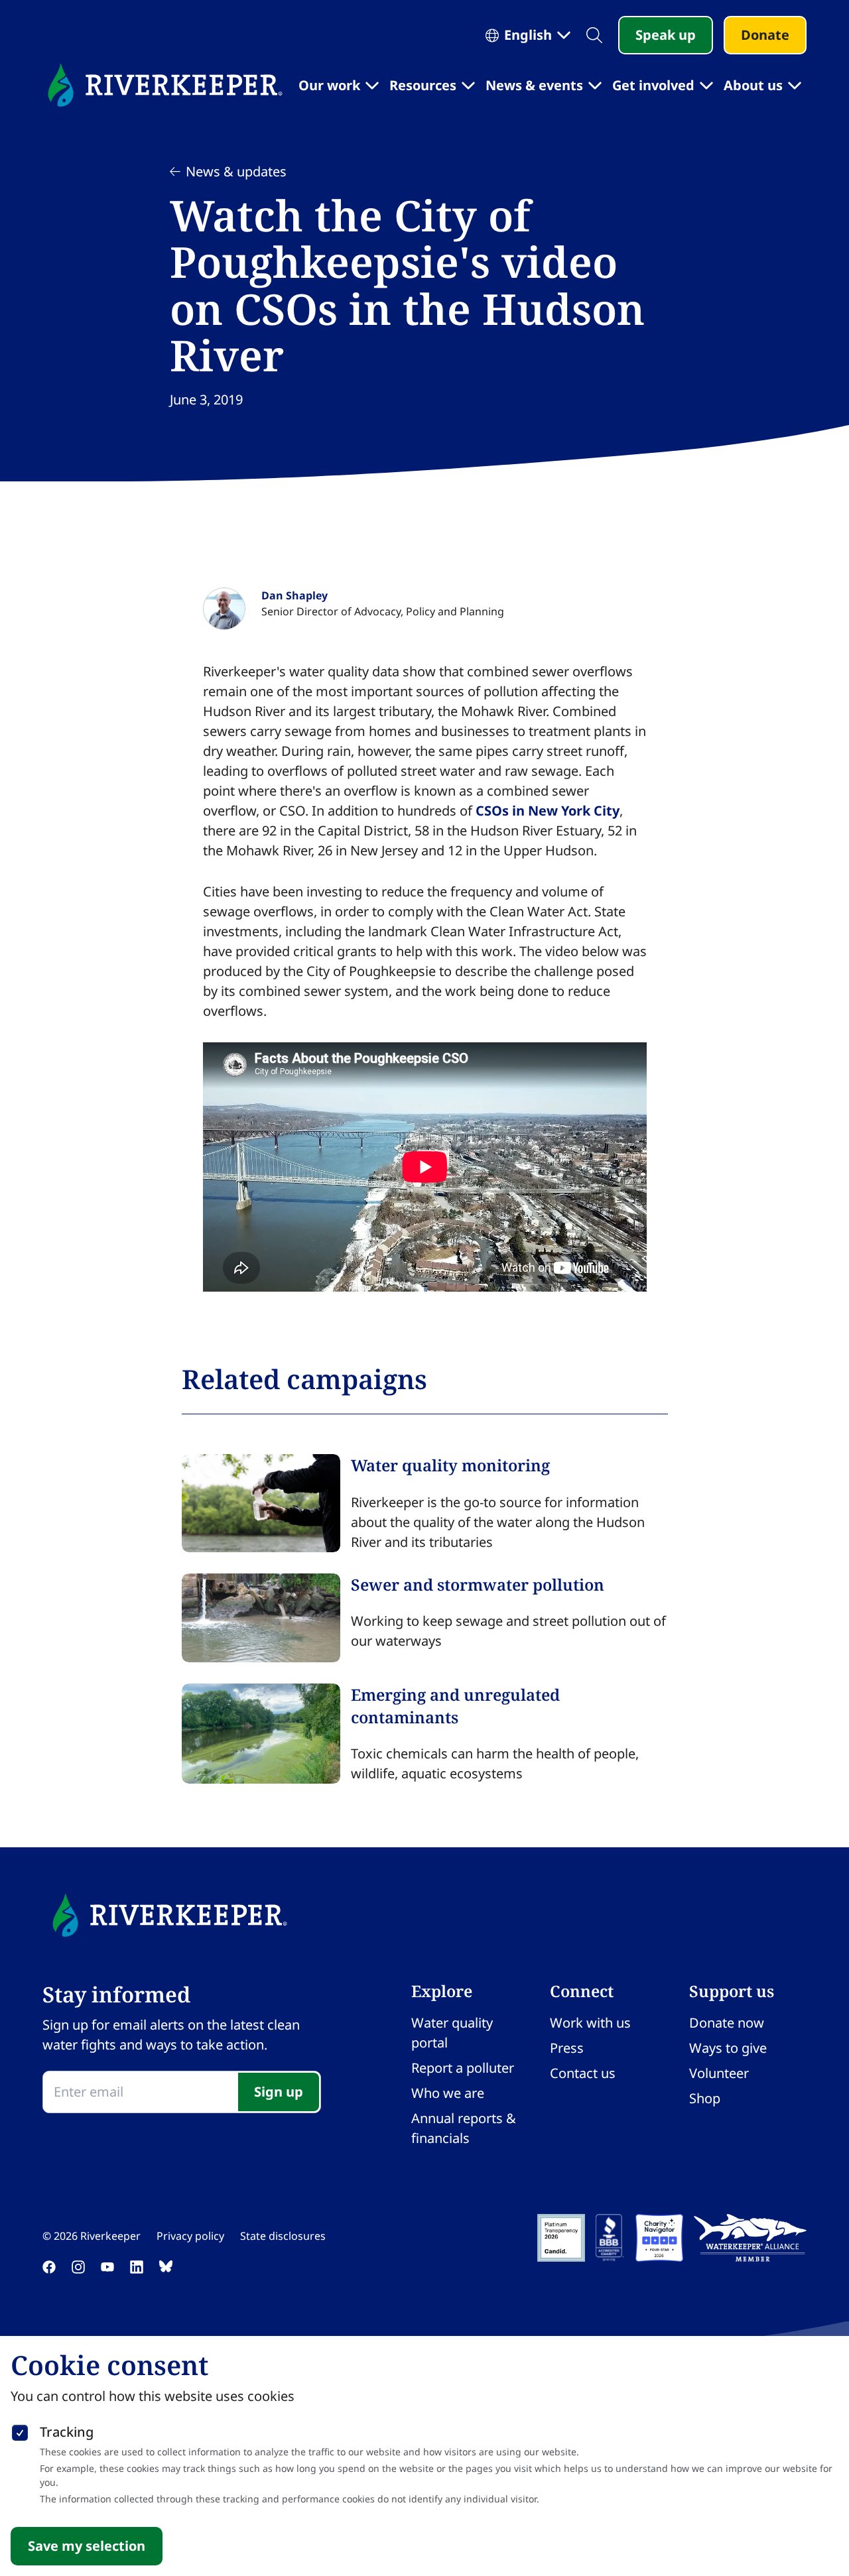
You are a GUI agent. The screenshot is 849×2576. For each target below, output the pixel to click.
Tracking (67, 2432)
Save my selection (87, 2546)
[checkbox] (20, 2430)
